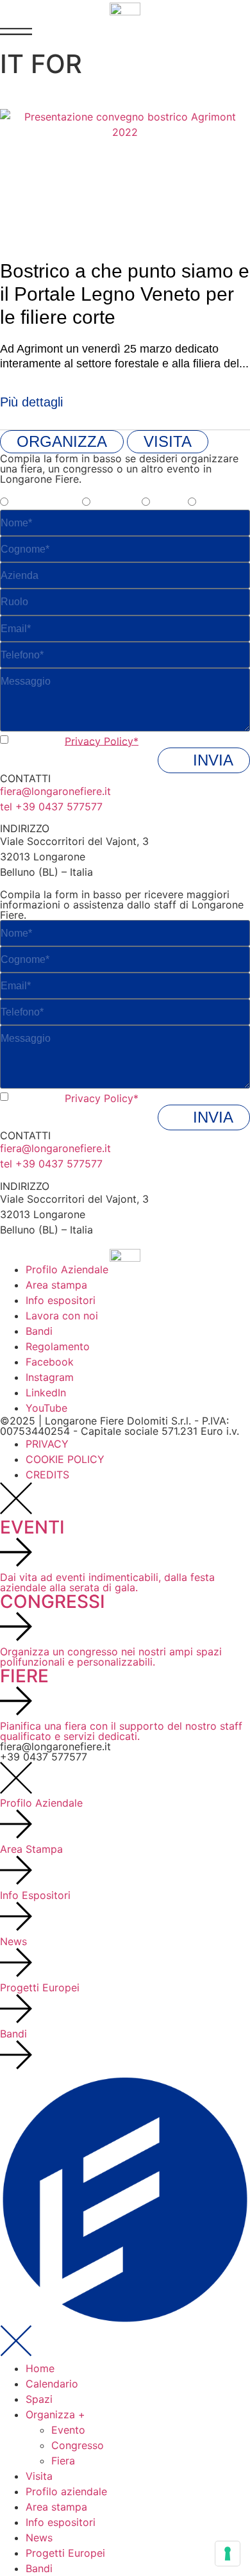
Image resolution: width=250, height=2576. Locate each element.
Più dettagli (31, 402)
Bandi (39, 2568)
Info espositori (61, 2522)
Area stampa (56, 2507)
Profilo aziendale (66, 2491)
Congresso (78, 2445)
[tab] (62, 442)
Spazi (39, 2399)
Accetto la (75, 740)
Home (40, 2368)
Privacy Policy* (102, 740)
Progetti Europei (65, 2553)
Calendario (52, 2384)
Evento (68, 2430)
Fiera (63, 2461)
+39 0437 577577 (44, 1757)
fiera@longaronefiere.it (55, 791)
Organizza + (55, 2414)
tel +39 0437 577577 (51, 807)
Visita (39, 2476)
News (39, 2538)
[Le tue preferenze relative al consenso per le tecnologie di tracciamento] (228, 2554)
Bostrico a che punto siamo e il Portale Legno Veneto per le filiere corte (125, 294)
